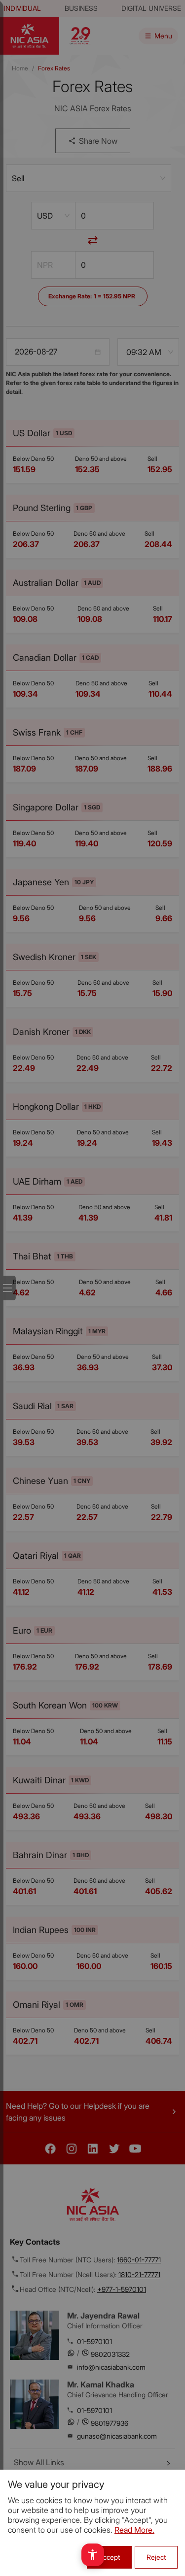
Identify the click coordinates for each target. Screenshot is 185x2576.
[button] (93, 2555)
